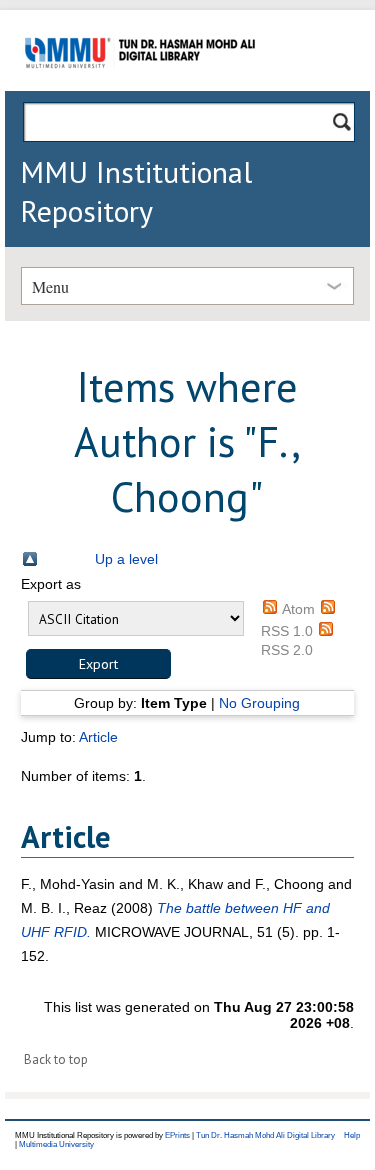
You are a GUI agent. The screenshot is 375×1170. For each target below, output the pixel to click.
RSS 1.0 (287, 631)
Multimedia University (56, 1144)
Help (352, 1135)
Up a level (126, 559)
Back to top (56, 1059)
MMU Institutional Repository (136, 191)
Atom (298, 609)
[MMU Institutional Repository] (140, 87)
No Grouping (259, 703)
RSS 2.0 (287, 650)
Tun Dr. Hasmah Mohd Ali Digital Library (265, 1135)
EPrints (177, 1135)
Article (98, 737)
